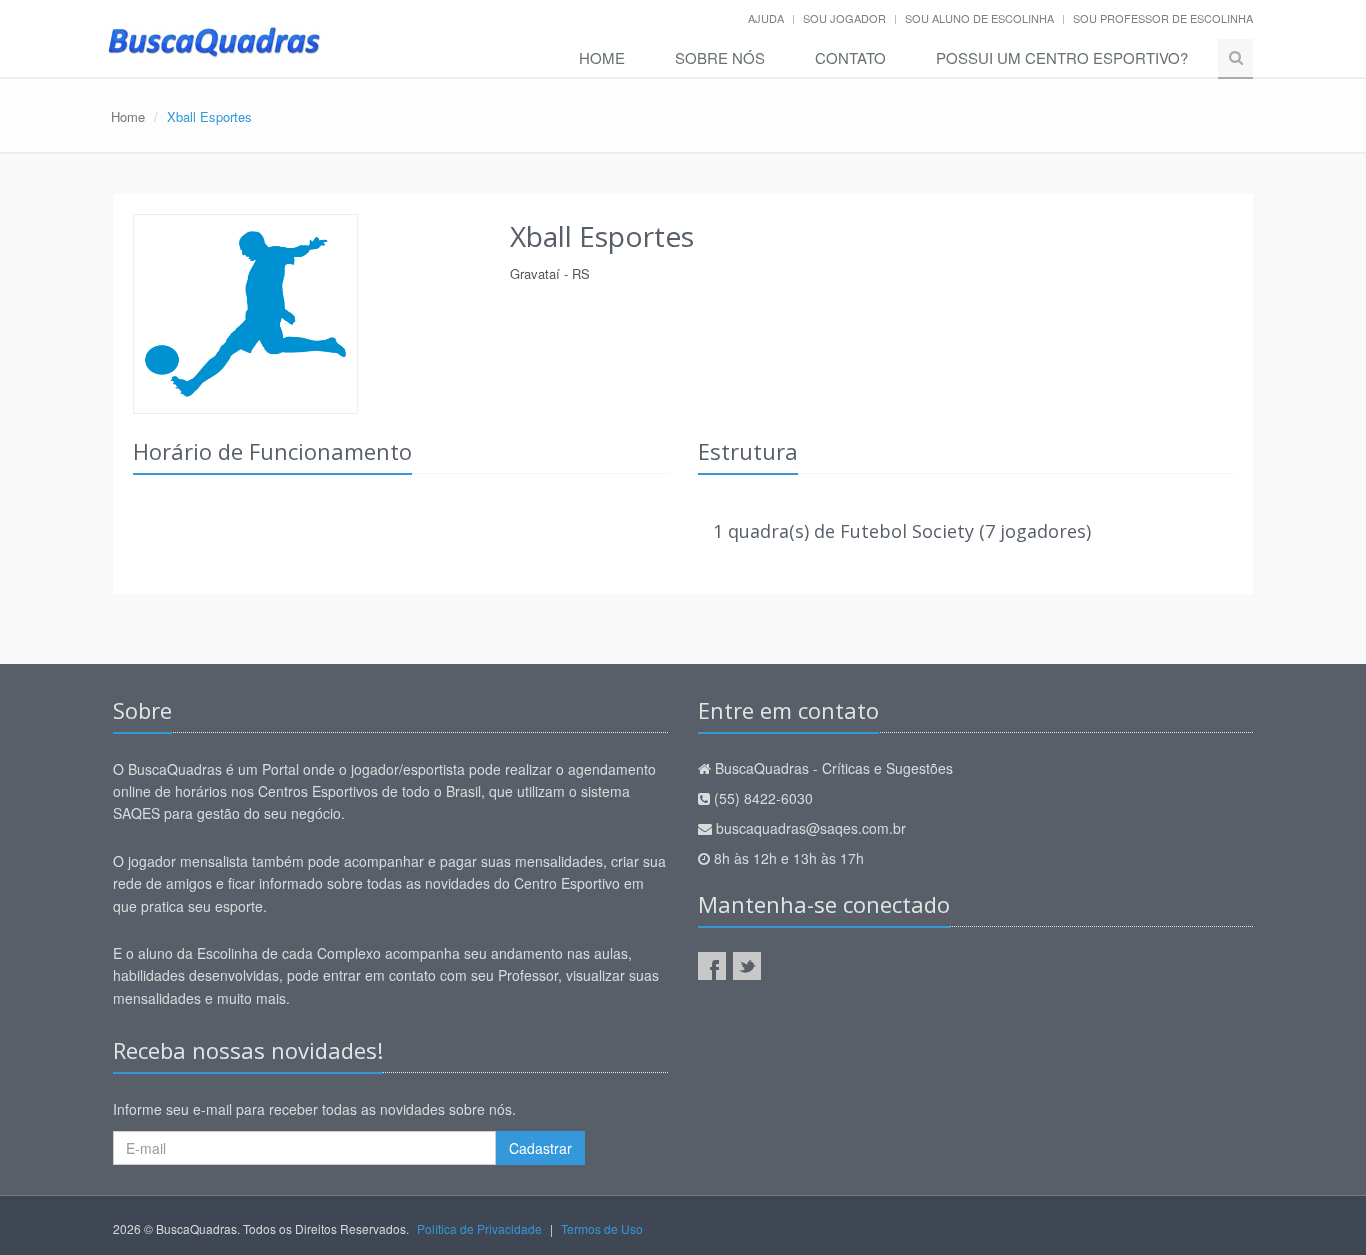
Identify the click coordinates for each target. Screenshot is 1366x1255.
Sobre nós (720, 57)
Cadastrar (540, 1148)
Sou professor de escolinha (1163, 18)
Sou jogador (844, 18)
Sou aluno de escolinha (979, 18)
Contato (850, 57)
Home (602, 57)
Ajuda (766, 18)
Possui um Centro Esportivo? (1062, 57)
